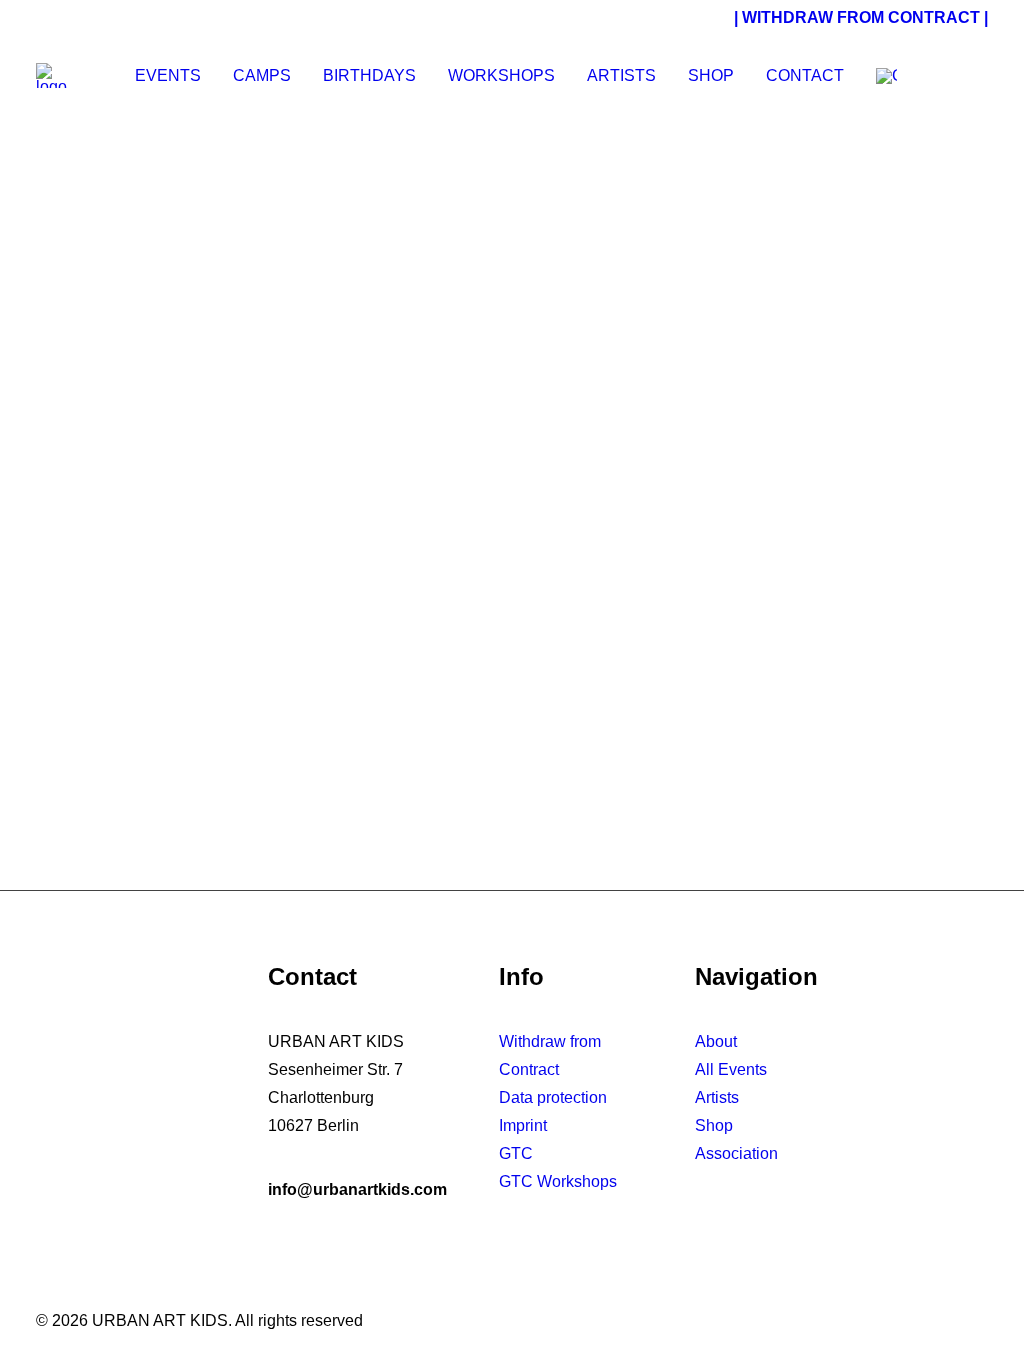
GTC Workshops (558, 1181)
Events (168, 75)
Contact (805, 75)
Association (736, 1153)
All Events (731, 1069)
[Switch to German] (879, 75)
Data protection (553, 1097)
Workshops (501, 75)
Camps (262, 75)
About (716, 1041)
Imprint (523, 1125)
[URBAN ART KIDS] (51, 75)
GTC (516, 1153)
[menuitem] (168, 75)
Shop (711, 75)
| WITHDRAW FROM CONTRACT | (861, 17)
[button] (958, 75)
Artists (621, 75)
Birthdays (369, 75)
